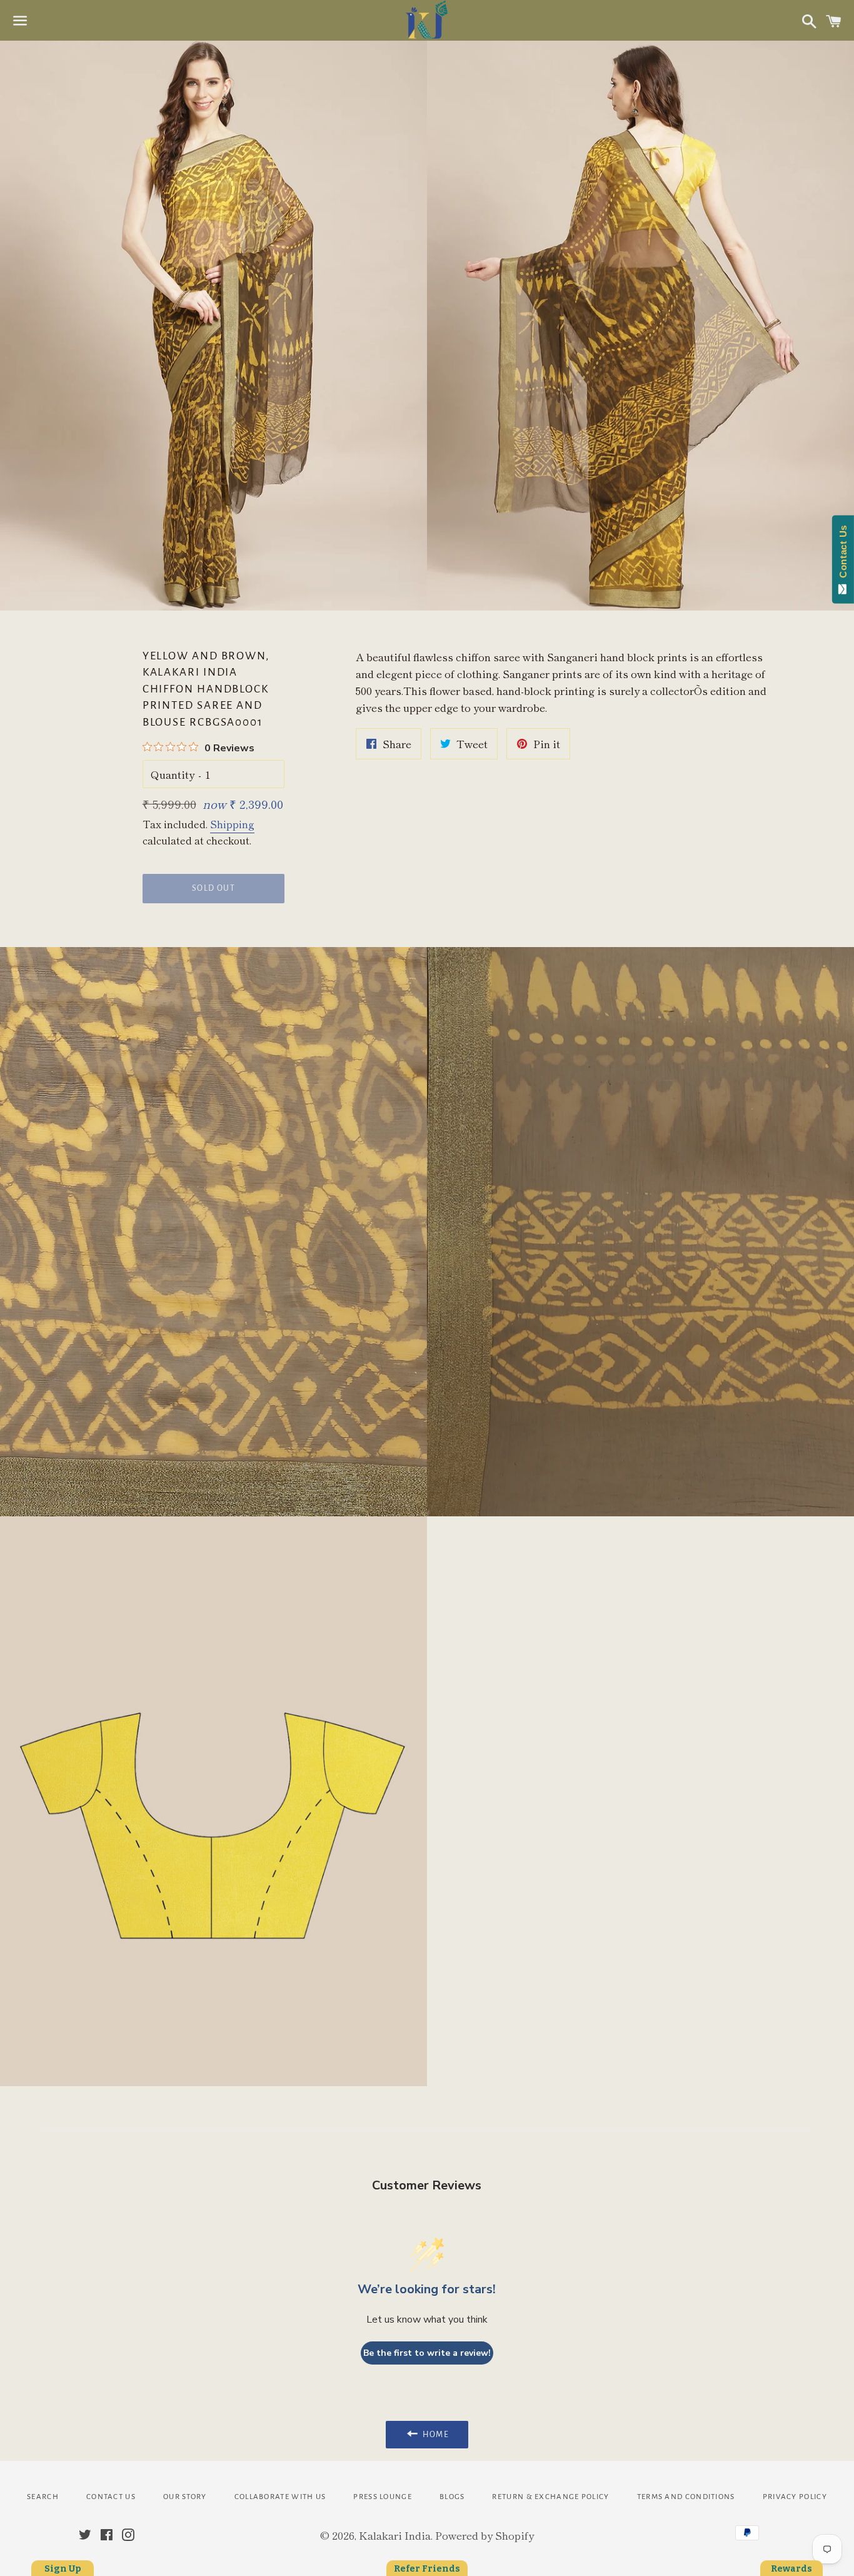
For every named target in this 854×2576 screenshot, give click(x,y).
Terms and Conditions (686, 2497)
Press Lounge (383, 2497)
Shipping (232, 824)
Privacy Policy (795, 2497)
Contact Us (111, 2497)
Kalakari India (395, 2535)
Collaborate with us (280, 2497)
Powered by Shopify (485, 2535)
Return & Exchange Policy (550, 2497)
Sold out (213, 888)
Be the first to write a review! (427, 2353)
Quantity (173, 774)
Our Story (185, 2497)
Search (43, 2497)
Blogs (452, 2497)
